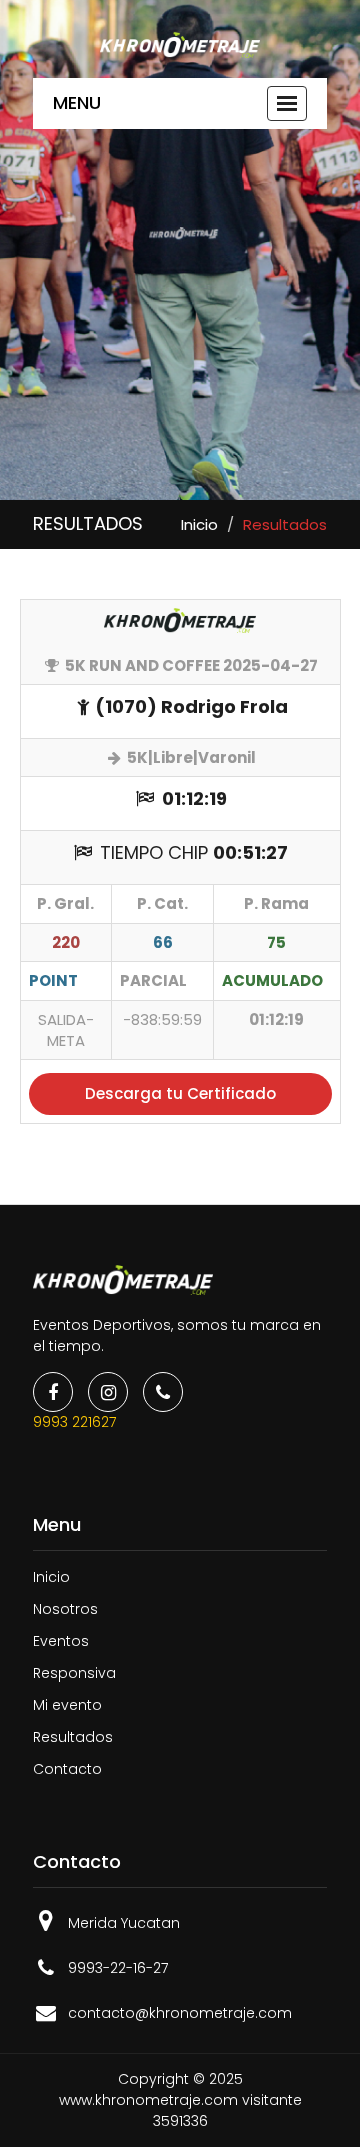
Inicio (199, 524)
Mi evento (67, 1705)
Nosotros (65, 1609)
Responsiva (74, 1673)
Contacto (67, 1769)
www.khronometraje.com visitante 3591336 (180, 2110)
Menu (77, 102)
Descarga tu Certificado (180, 1093)
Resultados (73, 1737)
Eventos (61, 1641)
